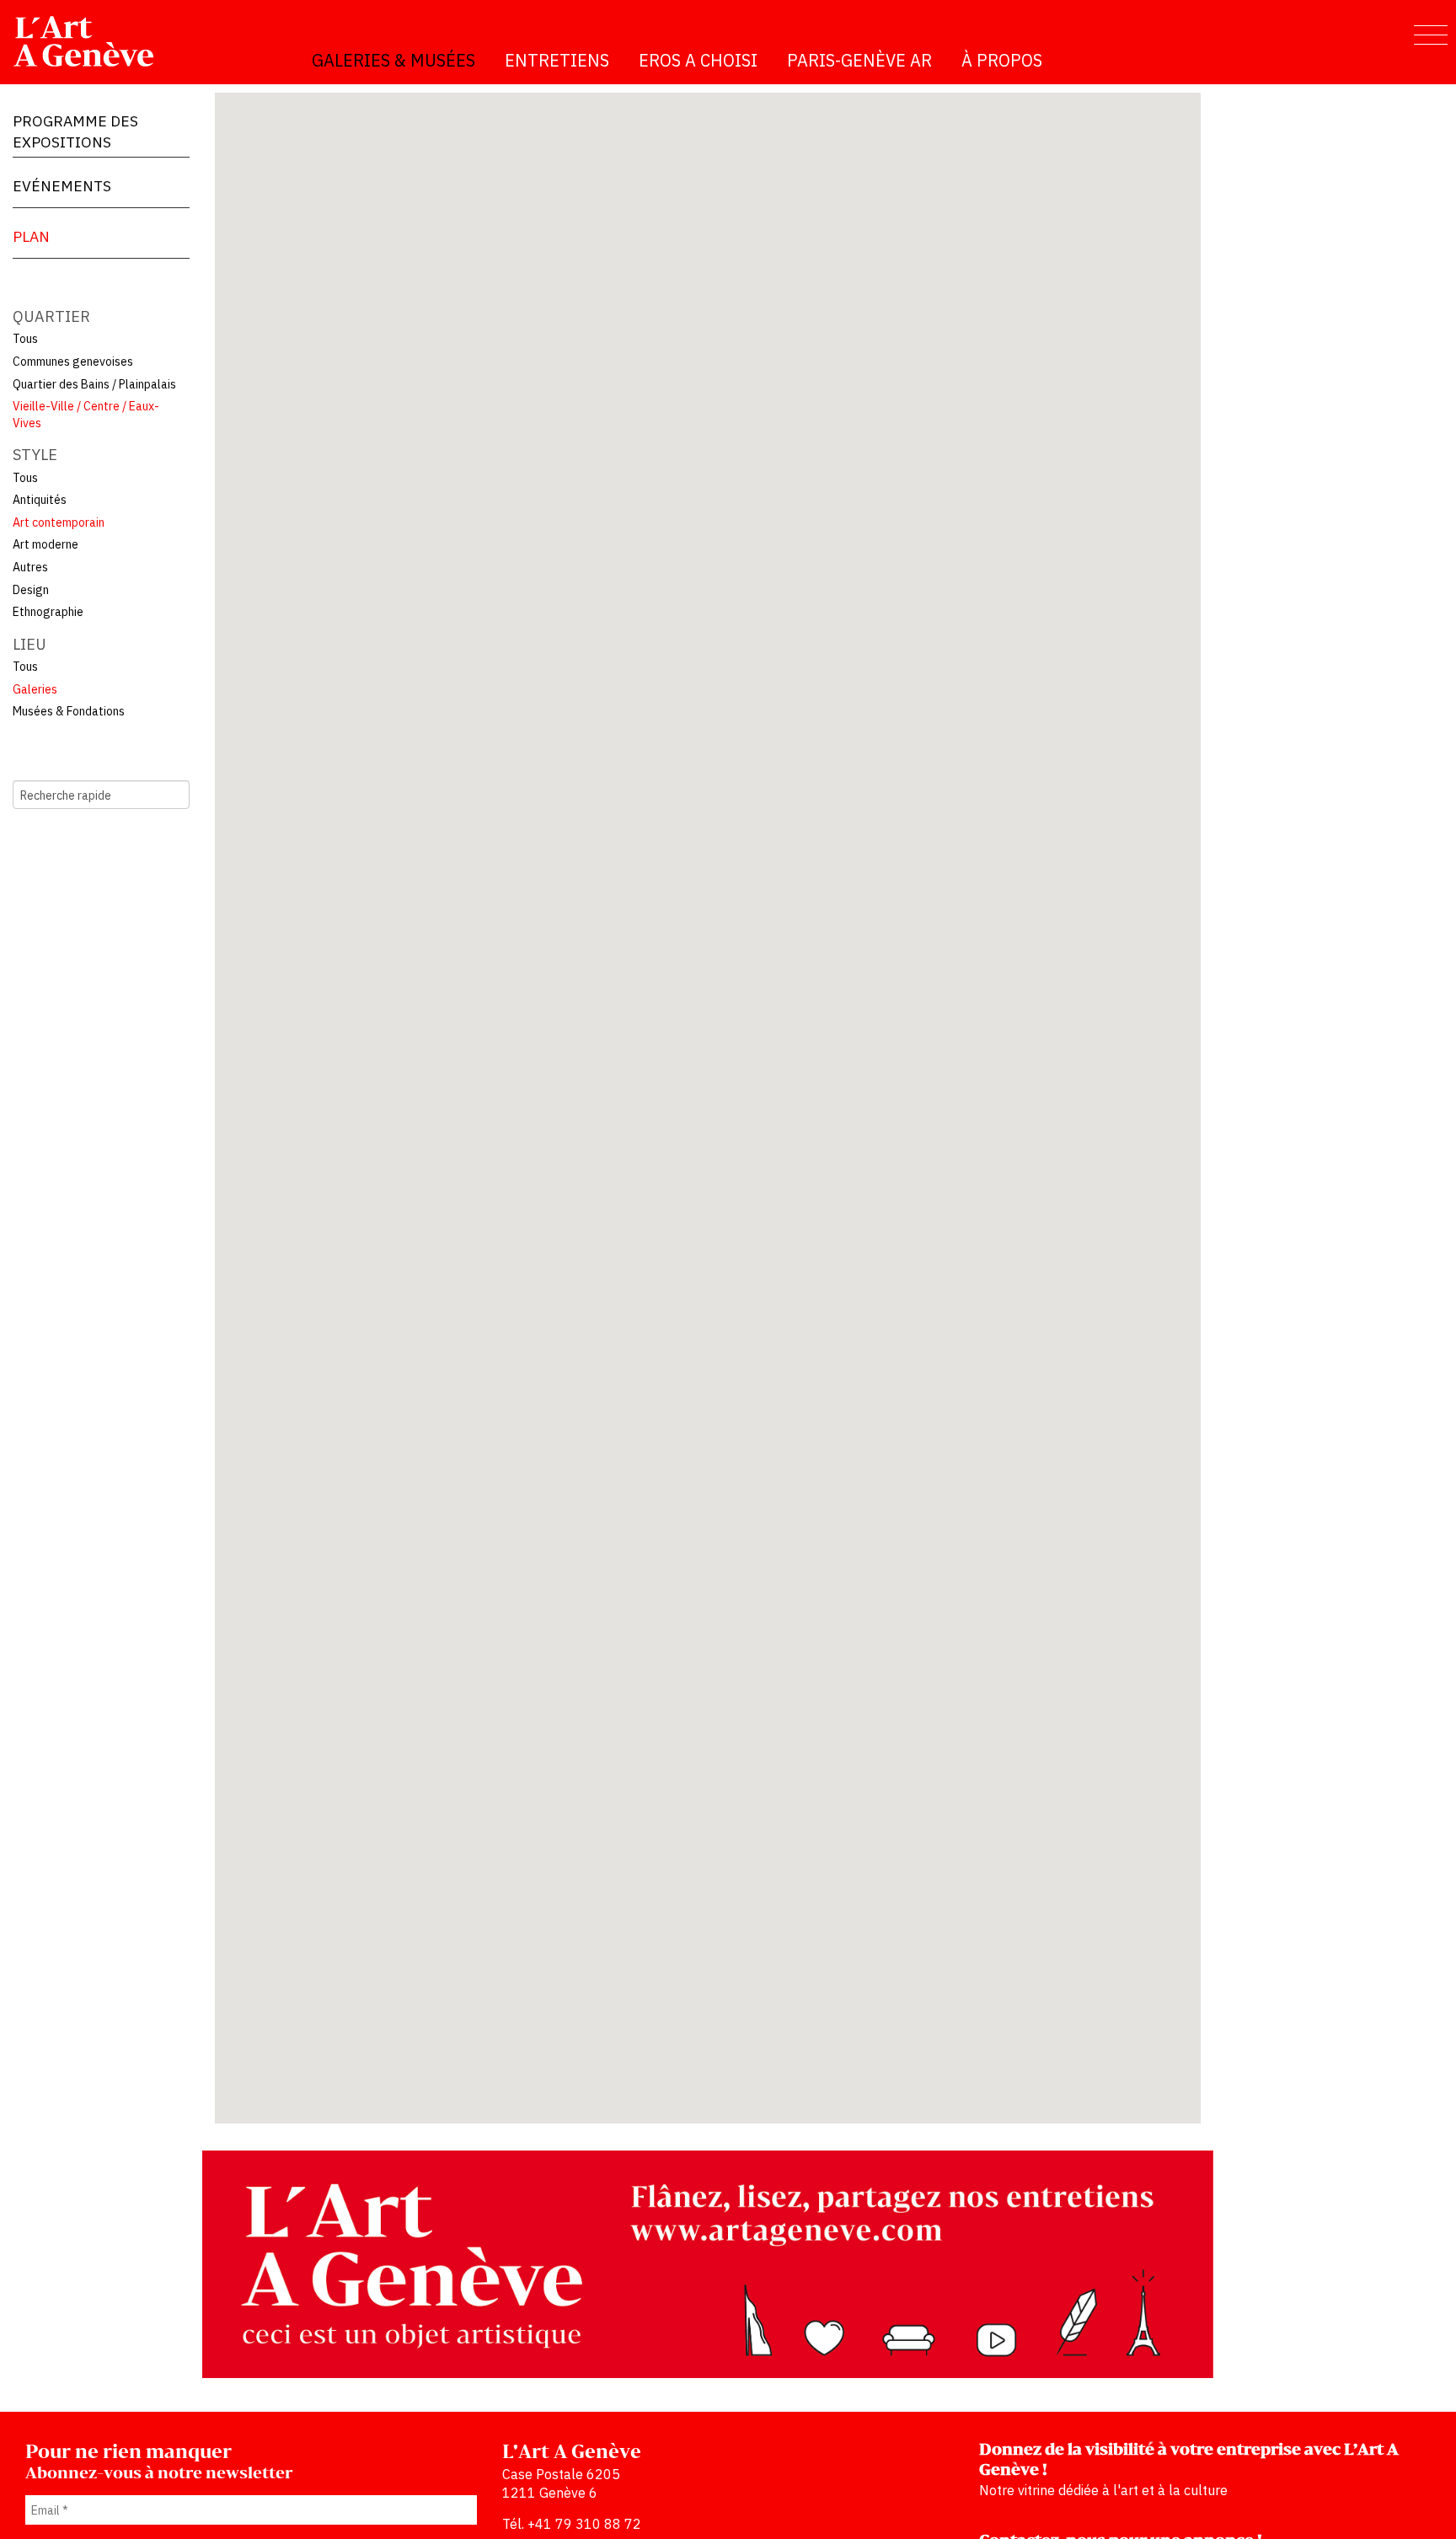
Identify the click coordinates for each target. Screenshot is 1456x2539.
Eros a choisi (698, 60)
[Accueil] (91, 41)
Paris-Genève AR (859, 60)
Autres (30, 567)
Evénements (62, 186)
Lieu (29, 644)
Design (31, 590)
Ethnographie (48, 612)
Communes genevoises (73, 362)
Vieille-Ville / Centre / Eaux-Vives (86, 415)
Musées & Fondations (69, 711)
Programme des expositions (75, 131)
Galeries (35, 689)
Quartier (51, 316)
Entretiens (557, 60)
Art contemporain (59, 522)
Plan (31, 236)
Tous (25, 339)
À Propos (1002, 60)
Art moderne (45, 544)
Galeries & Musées (393, 60)
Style (35, 455)
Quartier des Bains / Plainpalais (94, 384)
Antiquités (40, 500)
